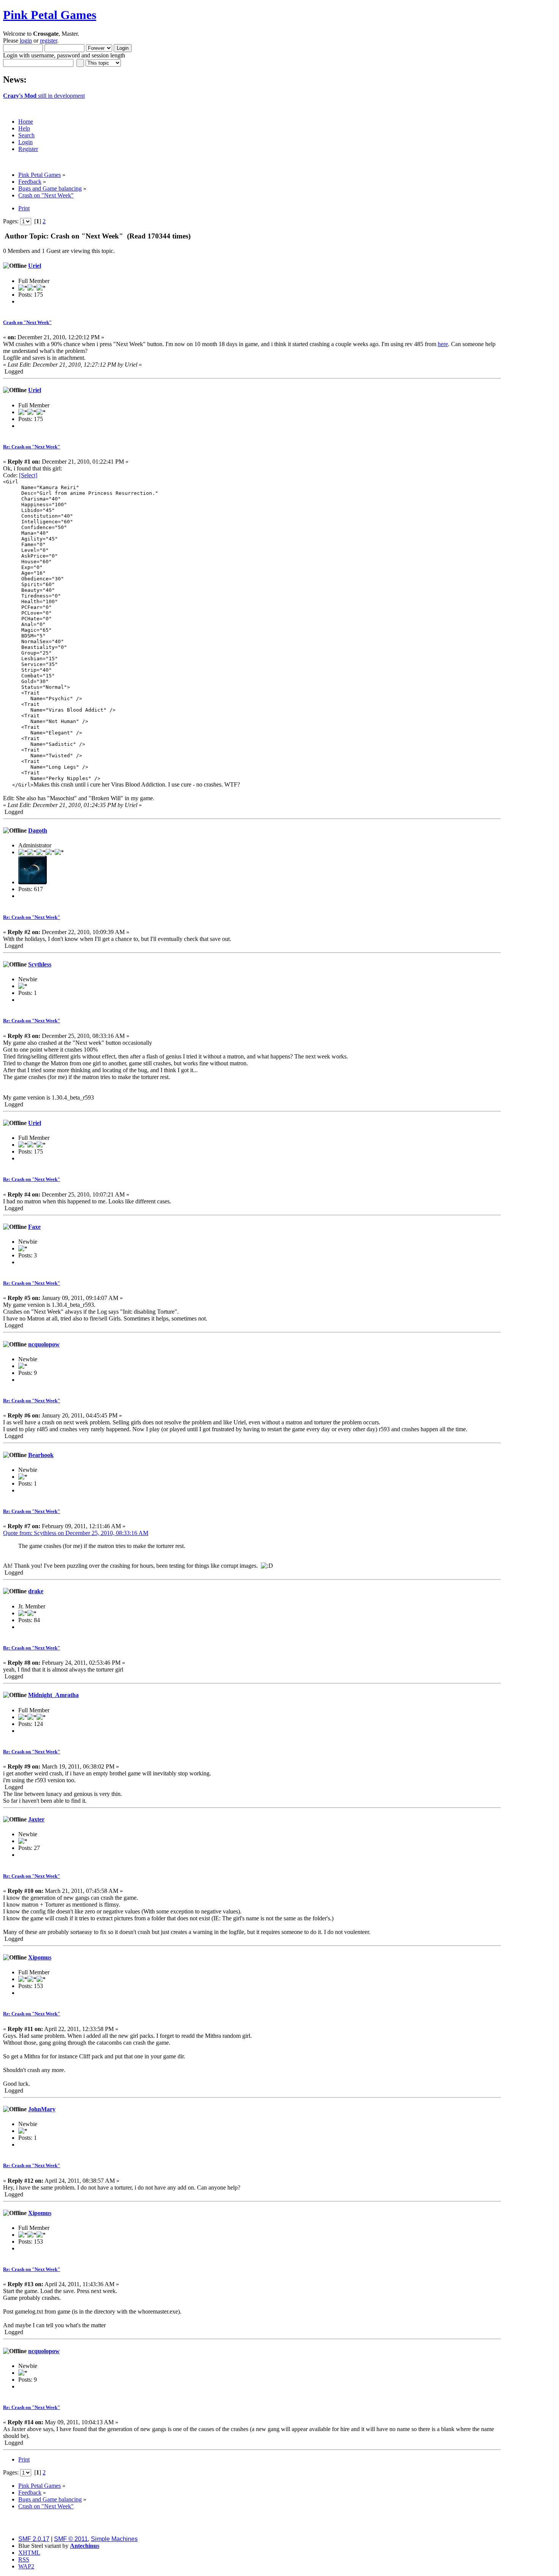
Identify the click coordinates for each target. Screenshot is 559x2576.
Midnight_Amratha (53, 1695)
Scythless (40, 964)
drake (36, 1591)
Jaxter (36, 1819)
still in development (44, 96)
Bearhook (41, 1455)
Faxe (34, 1227)
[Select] (28, 475)
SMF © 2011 (71, 2539)
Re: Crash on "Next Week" (32, 447)
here (443, 344)
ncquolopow (44, 1344)
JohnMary (42, 2109)
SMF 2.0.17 (34, 2539)
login (26, 41)
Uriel (35, 266)
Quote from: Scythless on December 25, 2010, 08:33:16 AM (76, 1533)
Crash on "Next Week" (27, 322)
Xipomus (40, 1957)
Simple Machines (114, 2539)
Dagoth (38, 830)
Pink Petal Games (50, 15)
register (48, 41)
